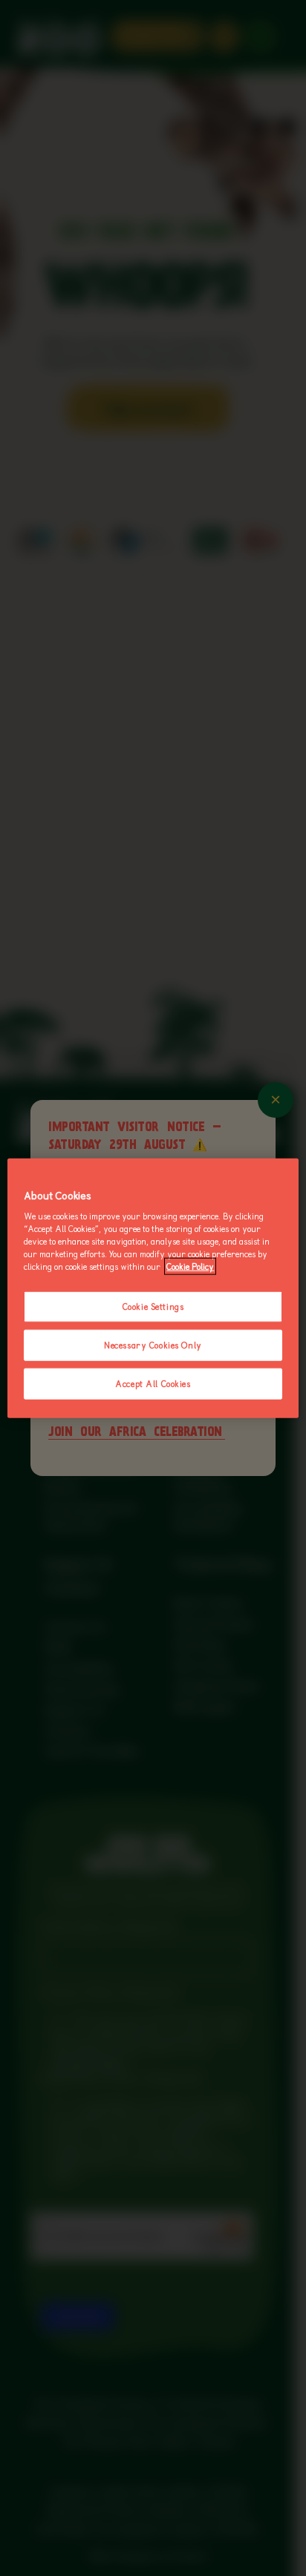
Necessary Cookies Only (153, 1345)
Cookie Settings (153, 1307)
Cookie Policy (190, 1266)
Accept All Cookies (153, 1384)
